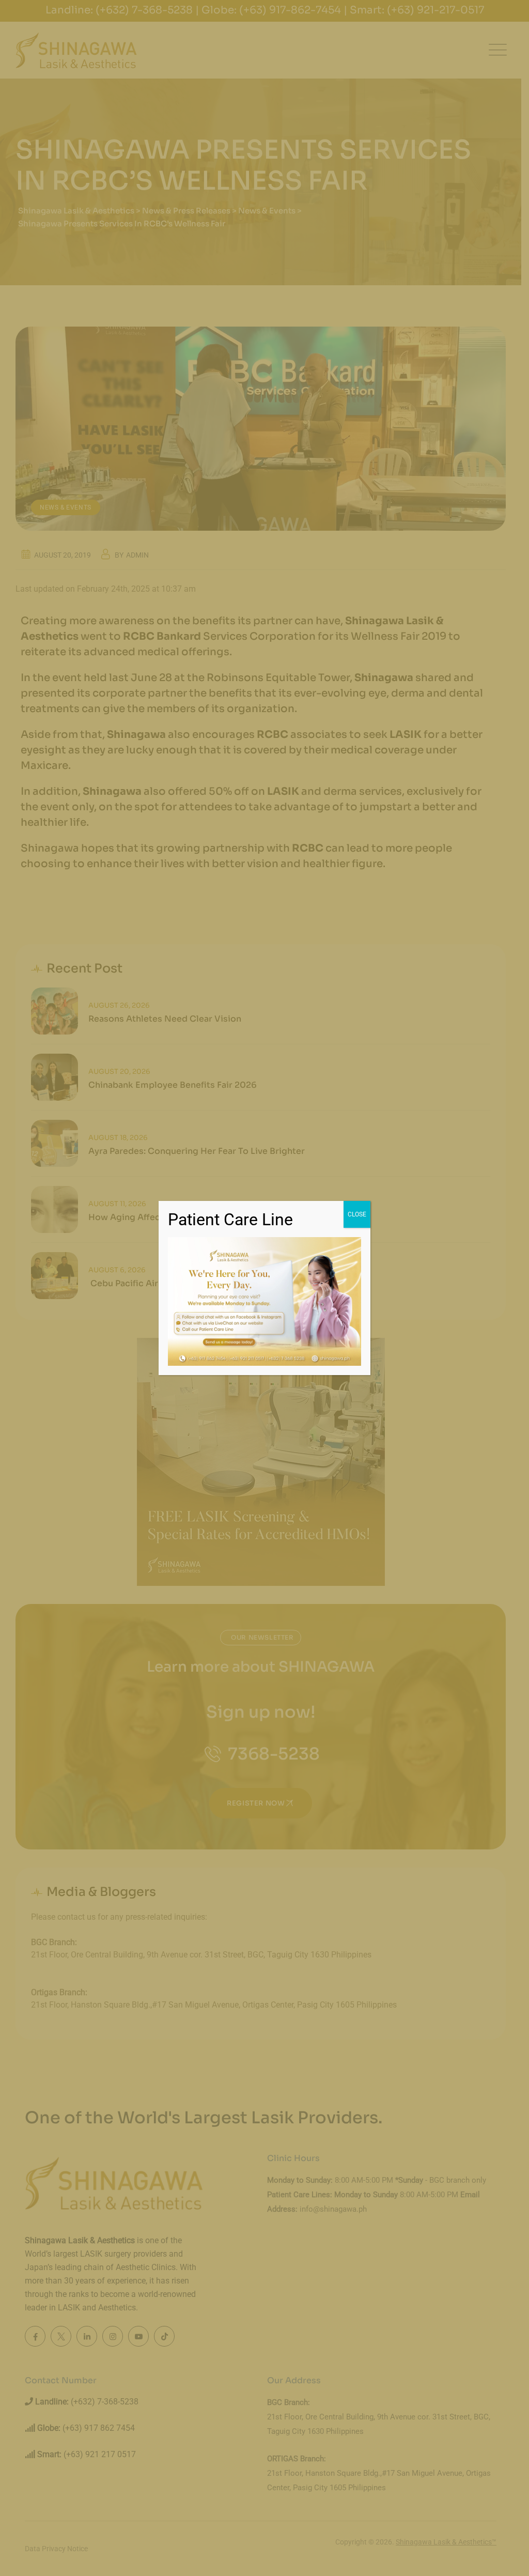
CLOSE (357, 1214)
